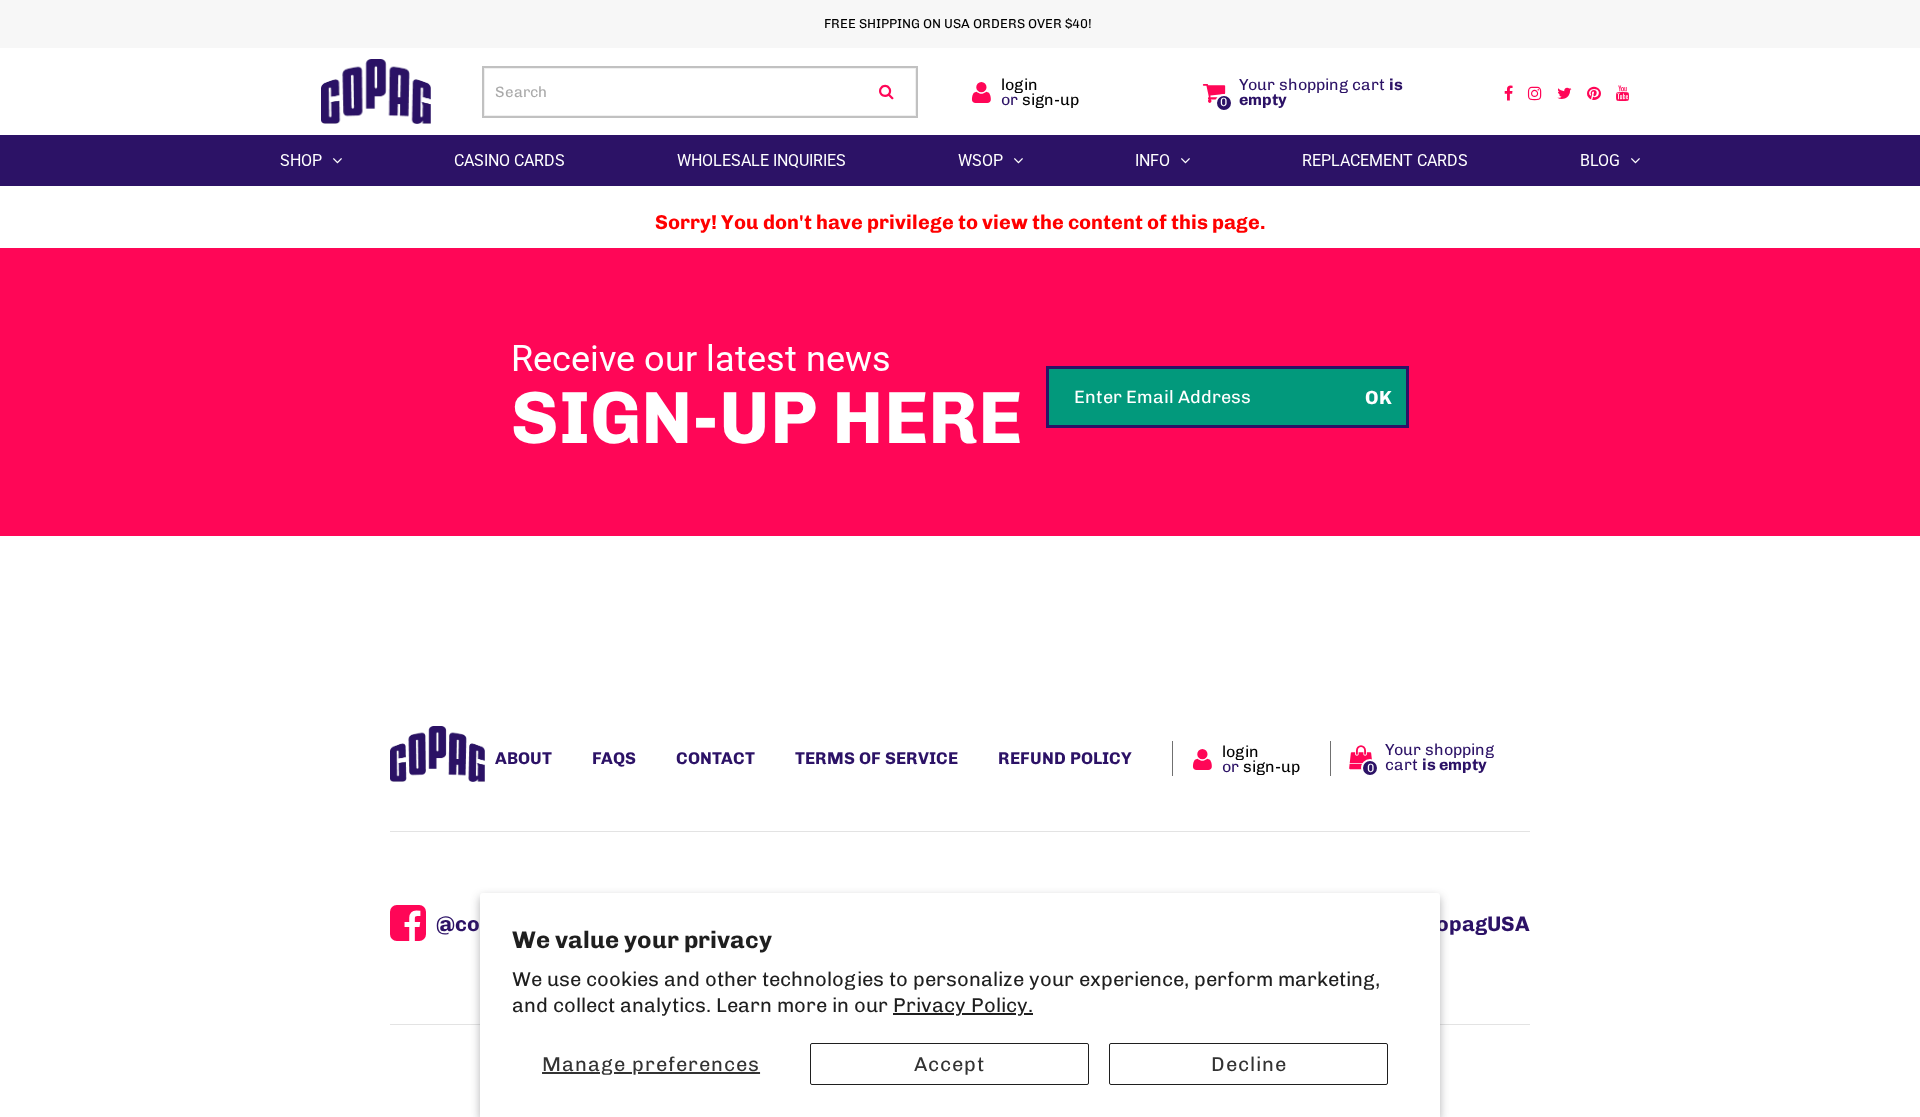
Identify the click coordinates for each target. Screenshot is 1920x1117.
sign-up (1050, 99)
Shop (301, 160)
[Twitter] (1564, 92)
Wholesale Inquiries (761, 160)
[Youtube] (1623, 92)
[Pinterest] (1594, 92)
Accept (949, 1064)
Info (1152, 160)
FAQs (614, 758)
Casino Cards (509, 160)
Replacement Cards (1385, 160)
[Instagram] (1535, 92)
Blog (1600, 160)
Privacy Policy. (963, 1005)
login (1019, 84)
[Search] (887, 92)
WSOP (980, 160)
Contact (715, 758)
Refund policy (1065, 758)
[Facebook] (1508, 92)
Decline (1249, 1064)
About (523, 758)
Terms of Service (876, 758)
